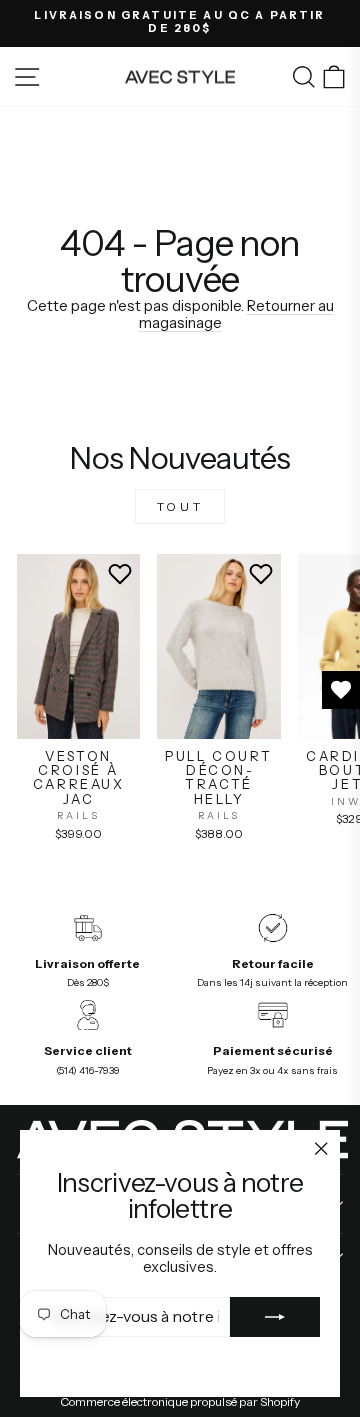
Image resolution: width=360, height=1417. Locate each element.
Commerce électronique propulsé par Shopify (180, 1401)
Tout (180, 506)
